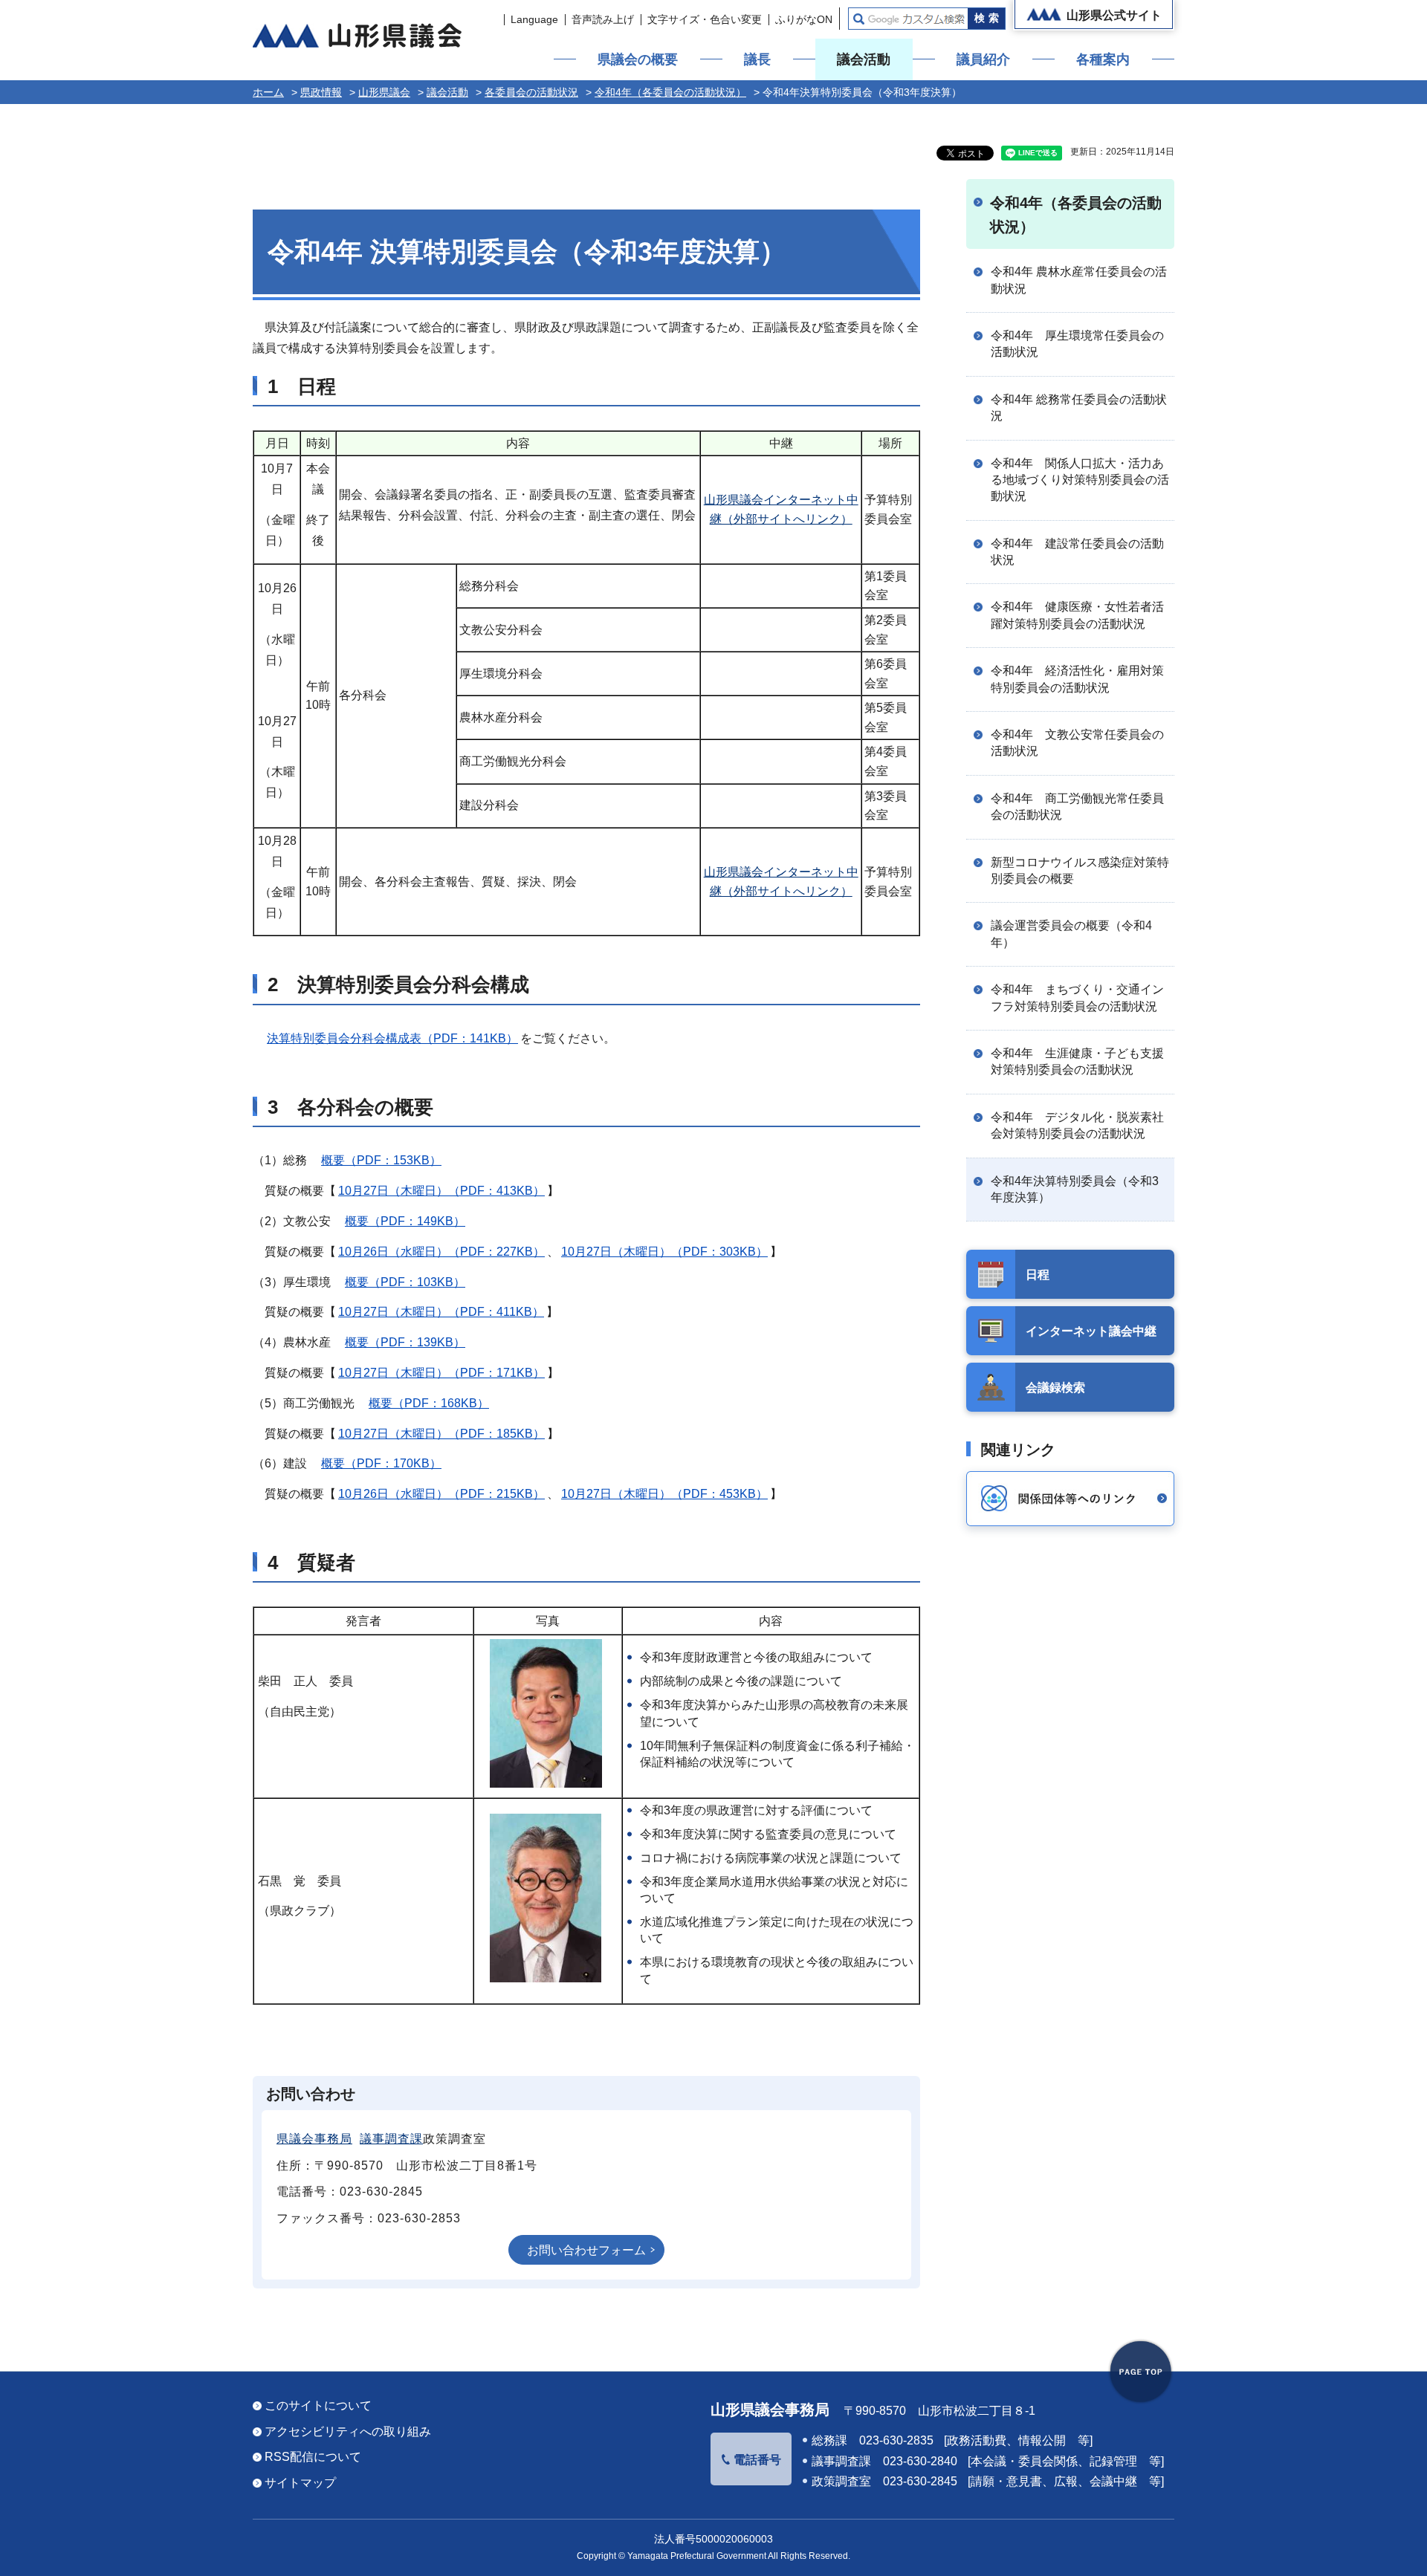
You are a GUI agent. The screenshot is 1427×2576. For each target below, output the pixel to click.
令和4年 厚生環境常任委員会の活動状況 (1077, 344)
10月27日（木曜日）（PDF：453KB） (664, 1494)
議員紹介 (983, 59)
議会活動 (864, 59)
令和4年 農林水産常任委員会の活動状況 (1079, 280)
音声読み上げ (603, 19)
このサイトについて (318, 2405)
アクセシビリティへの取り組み (348, 2431)
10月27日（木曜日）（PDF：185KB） (441, 1434)
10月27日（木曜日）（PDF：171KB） (441, 1373)
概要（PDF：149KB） (405, 1221)
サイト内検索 (859, 19)
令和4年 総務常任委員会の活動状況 (1079, 408)
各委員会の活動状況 (531, 92)
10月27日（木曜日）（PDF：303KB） (664, 1252)
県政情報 (321, 92)
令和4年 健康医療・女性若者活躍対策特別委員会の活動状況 (1077, 615)
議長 (757, 59)
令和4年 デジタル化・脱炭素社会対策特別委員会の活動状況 (1077, 1125)
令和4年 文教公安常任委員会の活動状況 (1077, 743)
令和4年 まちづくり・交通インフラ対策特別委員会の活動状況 (1077, 997)
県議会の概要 (638, 59)
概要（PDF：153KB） (381, 1160)
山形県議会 (384, 92)
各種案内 (1103, 59)
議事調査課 (391, 2139)
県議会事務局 (314, 2139)
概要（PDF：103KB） (405, 1282)
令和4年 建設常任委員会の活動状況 (1077, 552)
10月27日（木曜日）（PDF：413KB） (441, 1191)
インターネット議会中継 (1091, 1331)
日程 (1038, 1275)
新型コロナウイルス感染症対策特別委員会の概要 (1080, 870)
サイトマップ (300, 2483)
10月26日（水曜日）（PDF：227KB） (441, 1252)
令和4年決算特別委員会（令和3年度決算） (1075, 1189)
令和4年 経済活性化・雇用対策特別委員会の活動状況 (1077, 679)
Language (534, 19)
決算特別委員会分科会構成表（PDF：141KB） (392, 1038)
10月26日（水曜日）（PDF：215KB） (441, 1494)
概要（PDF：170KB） (381, 1463)
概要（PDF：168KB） (429, 1403)
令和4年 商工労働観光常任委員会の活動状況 (1077, 807)
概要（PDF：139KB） (405, 1342)
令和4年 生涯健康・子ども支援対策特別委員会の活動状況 (1077, 1061)
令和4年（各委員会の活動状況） (670, 92)
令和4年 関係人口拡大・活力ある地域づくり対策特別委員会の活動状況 (1080, 480)
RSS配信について (313, 2457)
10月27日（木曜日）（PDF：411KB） (441, 1312)
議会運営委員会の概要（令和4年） (1071, 934)
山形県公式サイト (1114, 15)
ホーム (268, 92)
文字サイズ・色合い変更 (705, 19)
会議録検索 (1055, 1388)
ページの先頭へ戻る (1141, 2372)
